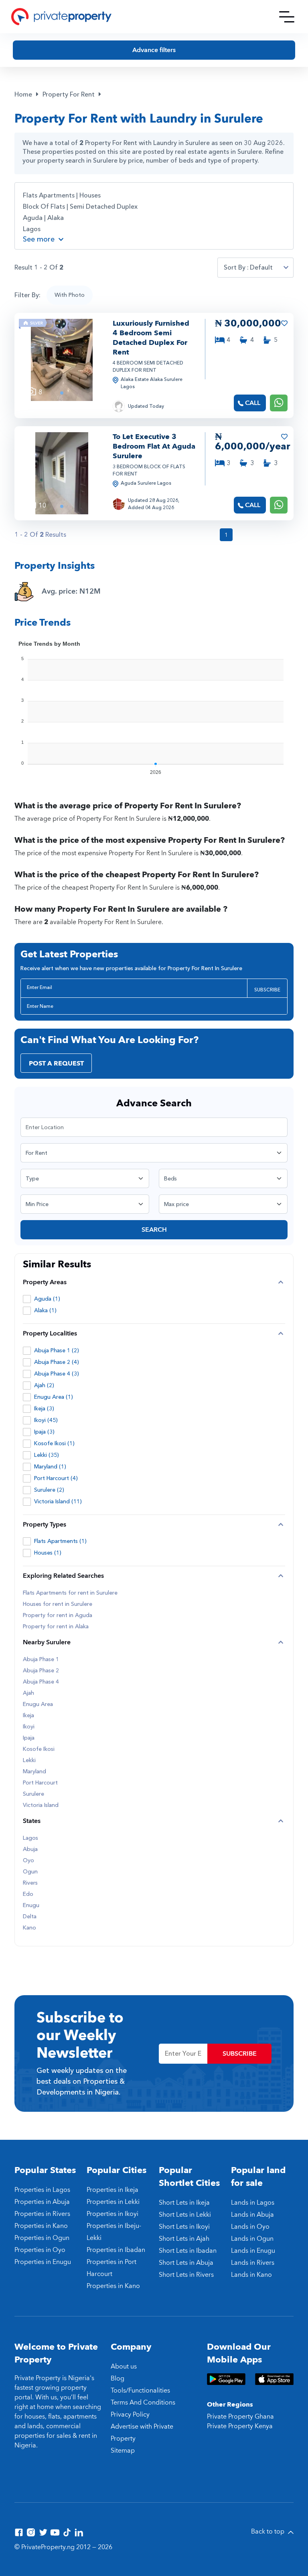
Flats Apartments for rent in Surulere (70, 1593)
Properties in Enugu (43, 2262)
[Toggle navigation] (287, 17)
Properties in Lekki (113, 2202)
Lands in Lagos (253, 2203)
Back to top (268, 2532)
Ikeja (28, 1716)
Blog (118, 2379)
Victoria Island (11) (58, 1501)
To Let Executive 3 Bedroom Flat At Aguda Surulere (154, 446)
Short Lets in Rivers (186, 2275)
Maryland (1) (50, 1467)
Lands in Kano (251, 2275)
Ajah (28, 1693)
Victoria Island (41, 1805)
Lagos (32, 229)
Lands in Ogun (252, 2239)
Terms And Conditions (143, 2403)
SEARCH (154, 1230)
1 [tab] (62, 393)
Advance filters (154, 50)
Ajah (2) (44, 1385)
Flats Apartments (49, 195)
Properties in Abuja (42, 2202)
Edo (28, 1894)
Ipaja (29, 1738)
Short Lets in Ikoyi (184, 2227)
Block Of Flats (44, 207)
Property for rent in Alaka (56, 1627)
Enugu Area (38, 1704)
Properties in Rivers (42, 2214)
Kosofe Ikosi (39, 1749)
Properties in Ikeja (112, 2190)
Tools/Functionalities (140, 2391)
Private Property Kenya (240, 2426)
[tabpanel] (62, 360)
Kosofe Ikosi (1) (54, 1443)
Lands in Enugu (253, 2251)
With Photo (70, 295)
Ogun (30, 1872)
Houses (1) (48, 1553)
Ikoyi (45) (46, 1420)
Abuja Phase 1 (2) (57, 1350)
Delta (30, 1917)
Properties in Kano (41, 2226)
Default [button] (261, 268)
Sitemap (123, 2451)
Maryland (34, 1772)
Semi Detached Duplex (104, 207)
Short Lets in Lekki (185, 2215)
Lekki (29, 1760)
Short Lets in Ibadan (188, 2251)
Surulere (33, 1794)
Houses (90, 195)
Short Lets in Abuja (186, 2263)
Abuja (30, 1849)
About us (124, 2367)
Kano (29, 1928)
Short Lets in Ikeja (184, 2203)
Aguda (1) (47, 1299)
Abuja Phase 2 (41, 1671)
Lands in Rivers (253, 2263)
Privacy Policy (130, 2415)
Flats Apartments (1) (60, 1541)
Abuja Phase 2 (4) (57, 1362)
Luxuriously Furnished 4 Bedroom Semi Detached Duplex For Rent (151, 338)
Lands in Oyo (250, 2227)
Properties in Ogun (42, 2238)
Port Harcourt (40, 1783)
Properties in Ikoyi (112, 2214)
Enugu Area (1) (54, 1397)
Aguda (33, 218)
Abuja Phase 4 (41, 1682)
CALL (253, 403)
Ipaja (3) (44, 1432)
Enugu (31, 1905)
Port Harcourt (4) (56, 1478)
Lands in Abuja (252, 2215)
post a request (56, 1063)
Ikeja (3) (44, 1409)
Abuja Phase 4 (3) (57, 1374)
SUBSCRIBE (267, 990)
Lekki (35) (47, 1455)
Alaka (56, 218)
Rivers (30, 1883)
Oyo (28, 1861)
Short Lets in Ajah (184, 2239)
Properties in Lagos (42, 2190)
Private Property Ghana (240, 2417)
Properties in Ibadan (116, 2250)
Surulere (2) (49, 1490)
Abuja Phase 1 (41, 1660)
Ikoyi (29, 1727)
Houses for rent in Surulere (58, 1604)
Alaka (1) (45, 1310)
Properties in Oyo (40, 2250)
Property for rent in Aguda (58, 1615)
